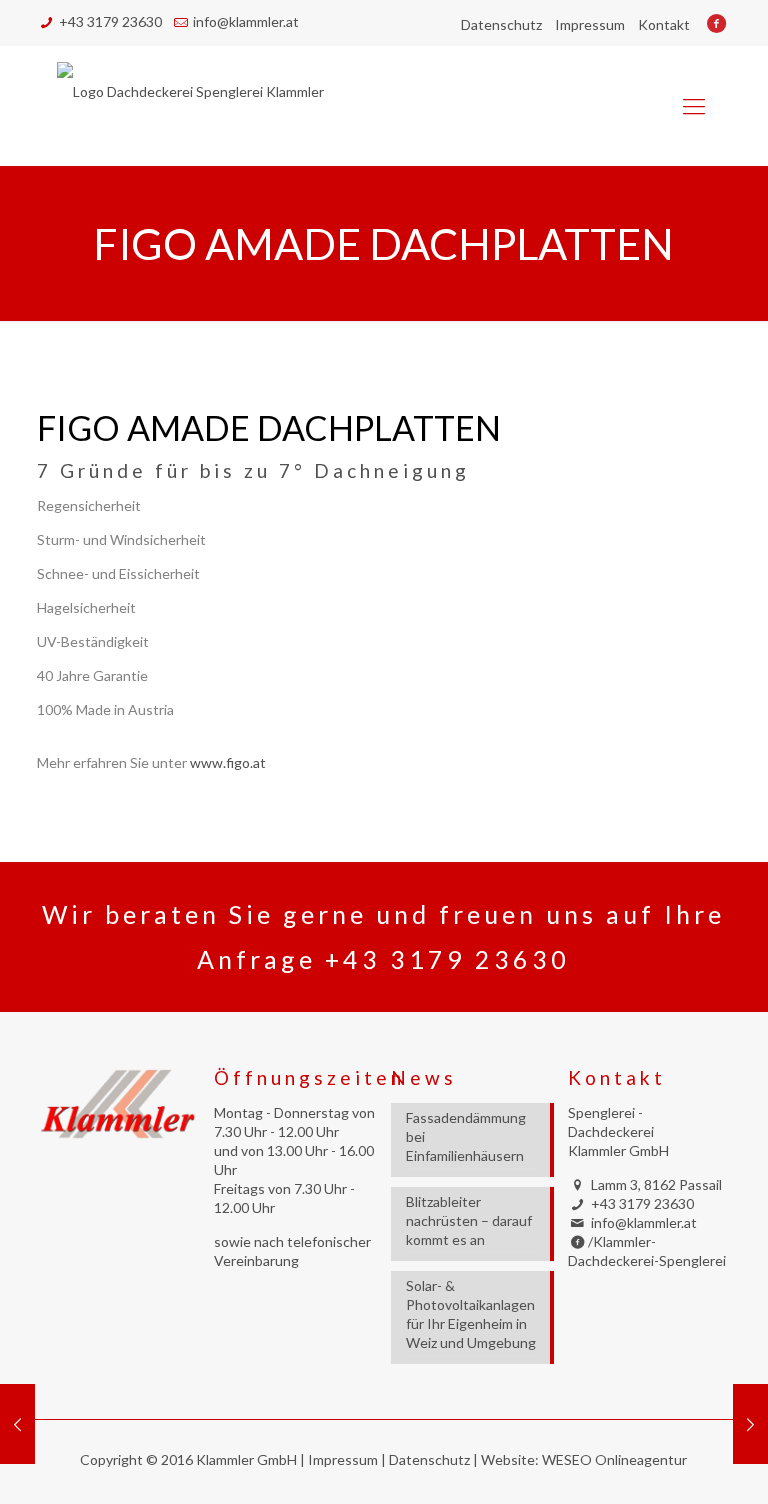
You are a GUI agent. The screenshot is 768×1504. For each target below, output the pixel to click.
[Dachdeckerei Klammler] (190, 106)
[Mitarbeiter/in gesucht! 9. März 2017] (17, 1424)
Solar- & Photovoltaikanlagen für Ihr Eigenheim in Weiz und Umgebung (471, 1314)
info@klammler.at (246, 21)
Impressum (590, 24)
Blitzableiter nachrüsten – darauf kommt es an (469, 1220)
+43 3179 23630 (110, 21)
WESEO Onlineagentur (614, 1459)
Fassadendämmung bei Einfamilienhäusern (466, 1136)
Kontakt (664, 24)
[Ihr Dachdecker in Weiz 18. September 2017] (750, 1424)
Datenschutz (501, 24)
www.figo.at (228, 762)
